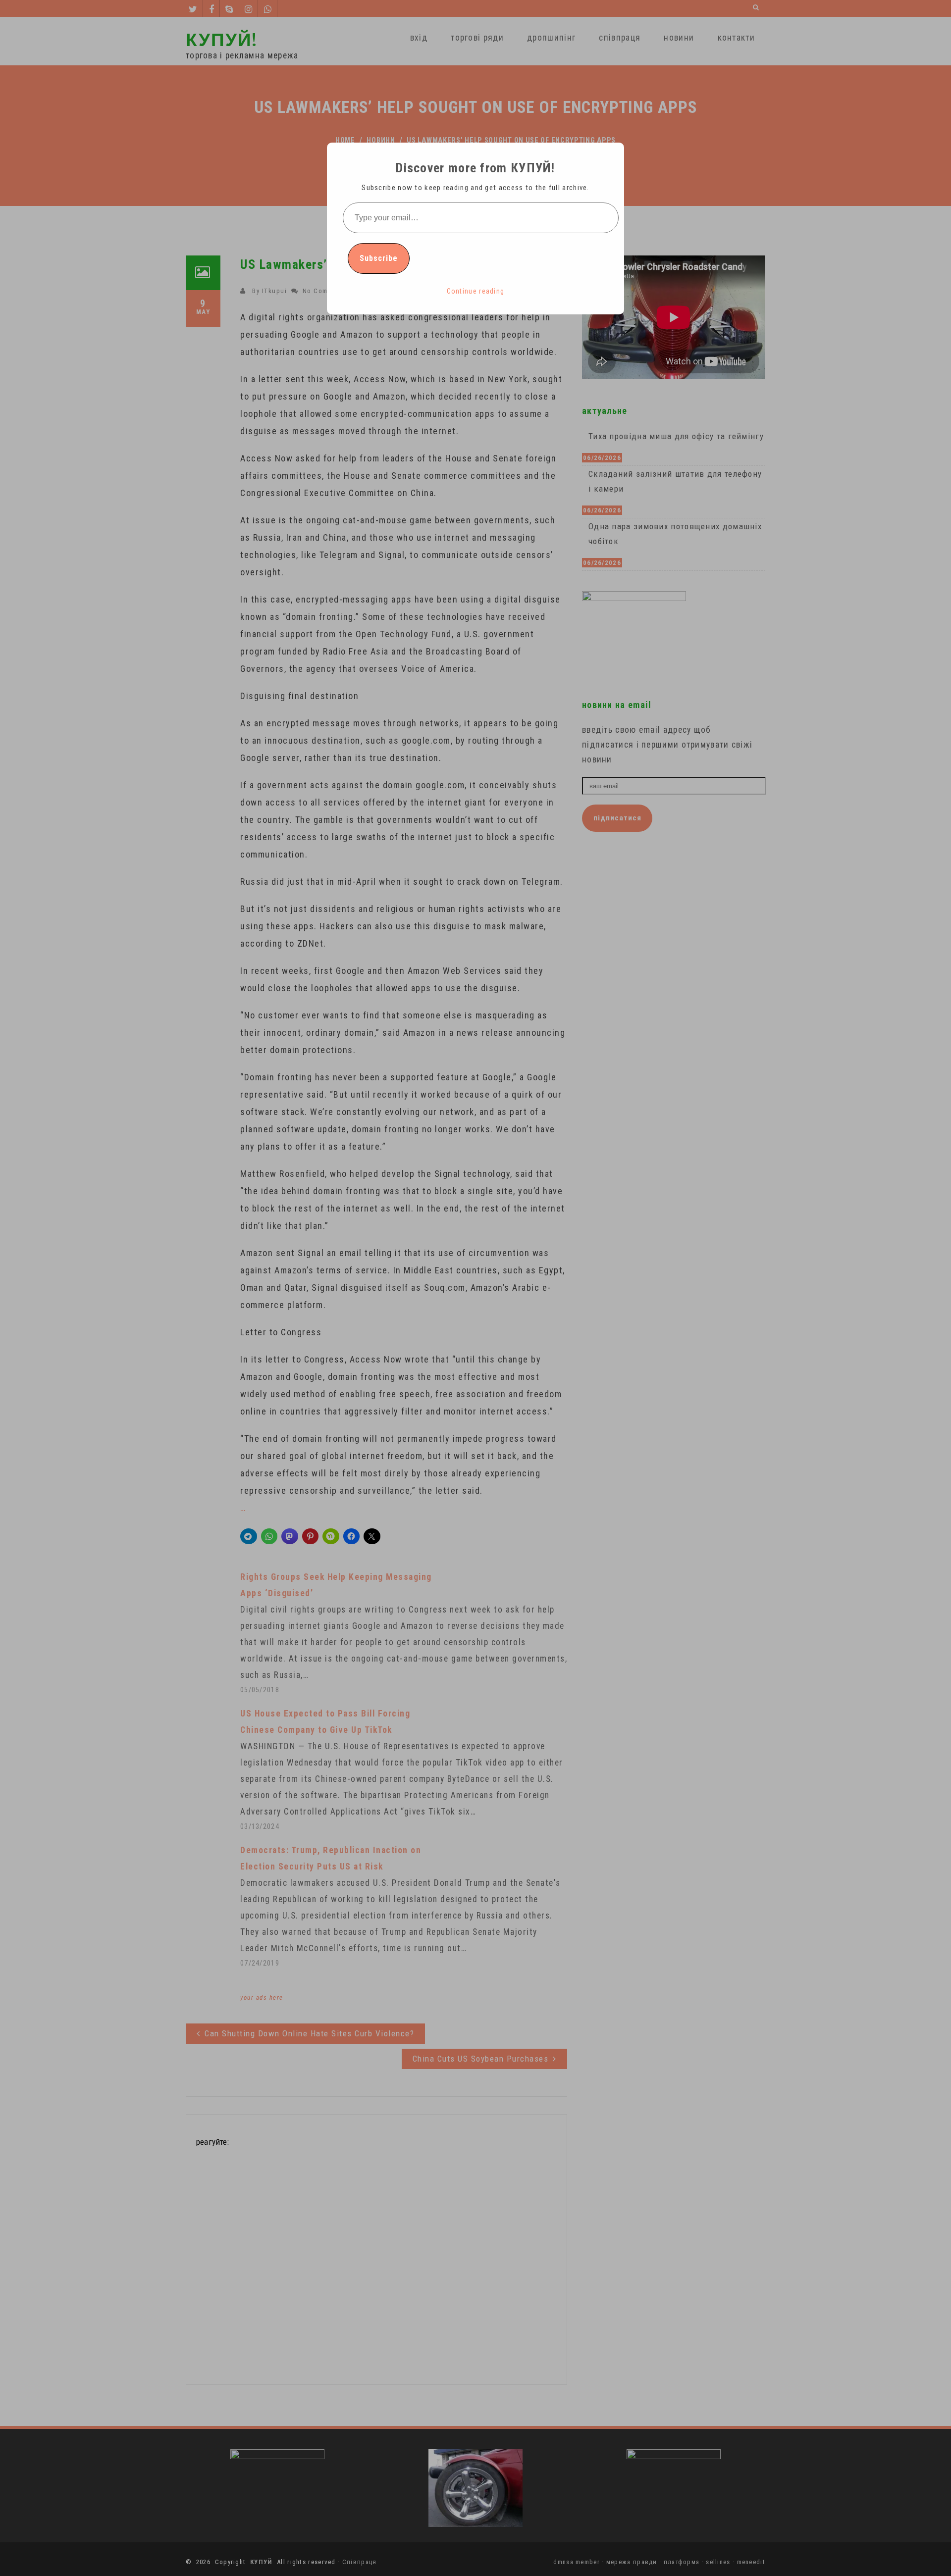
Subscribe (379, 258)
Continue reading (476, 291)
